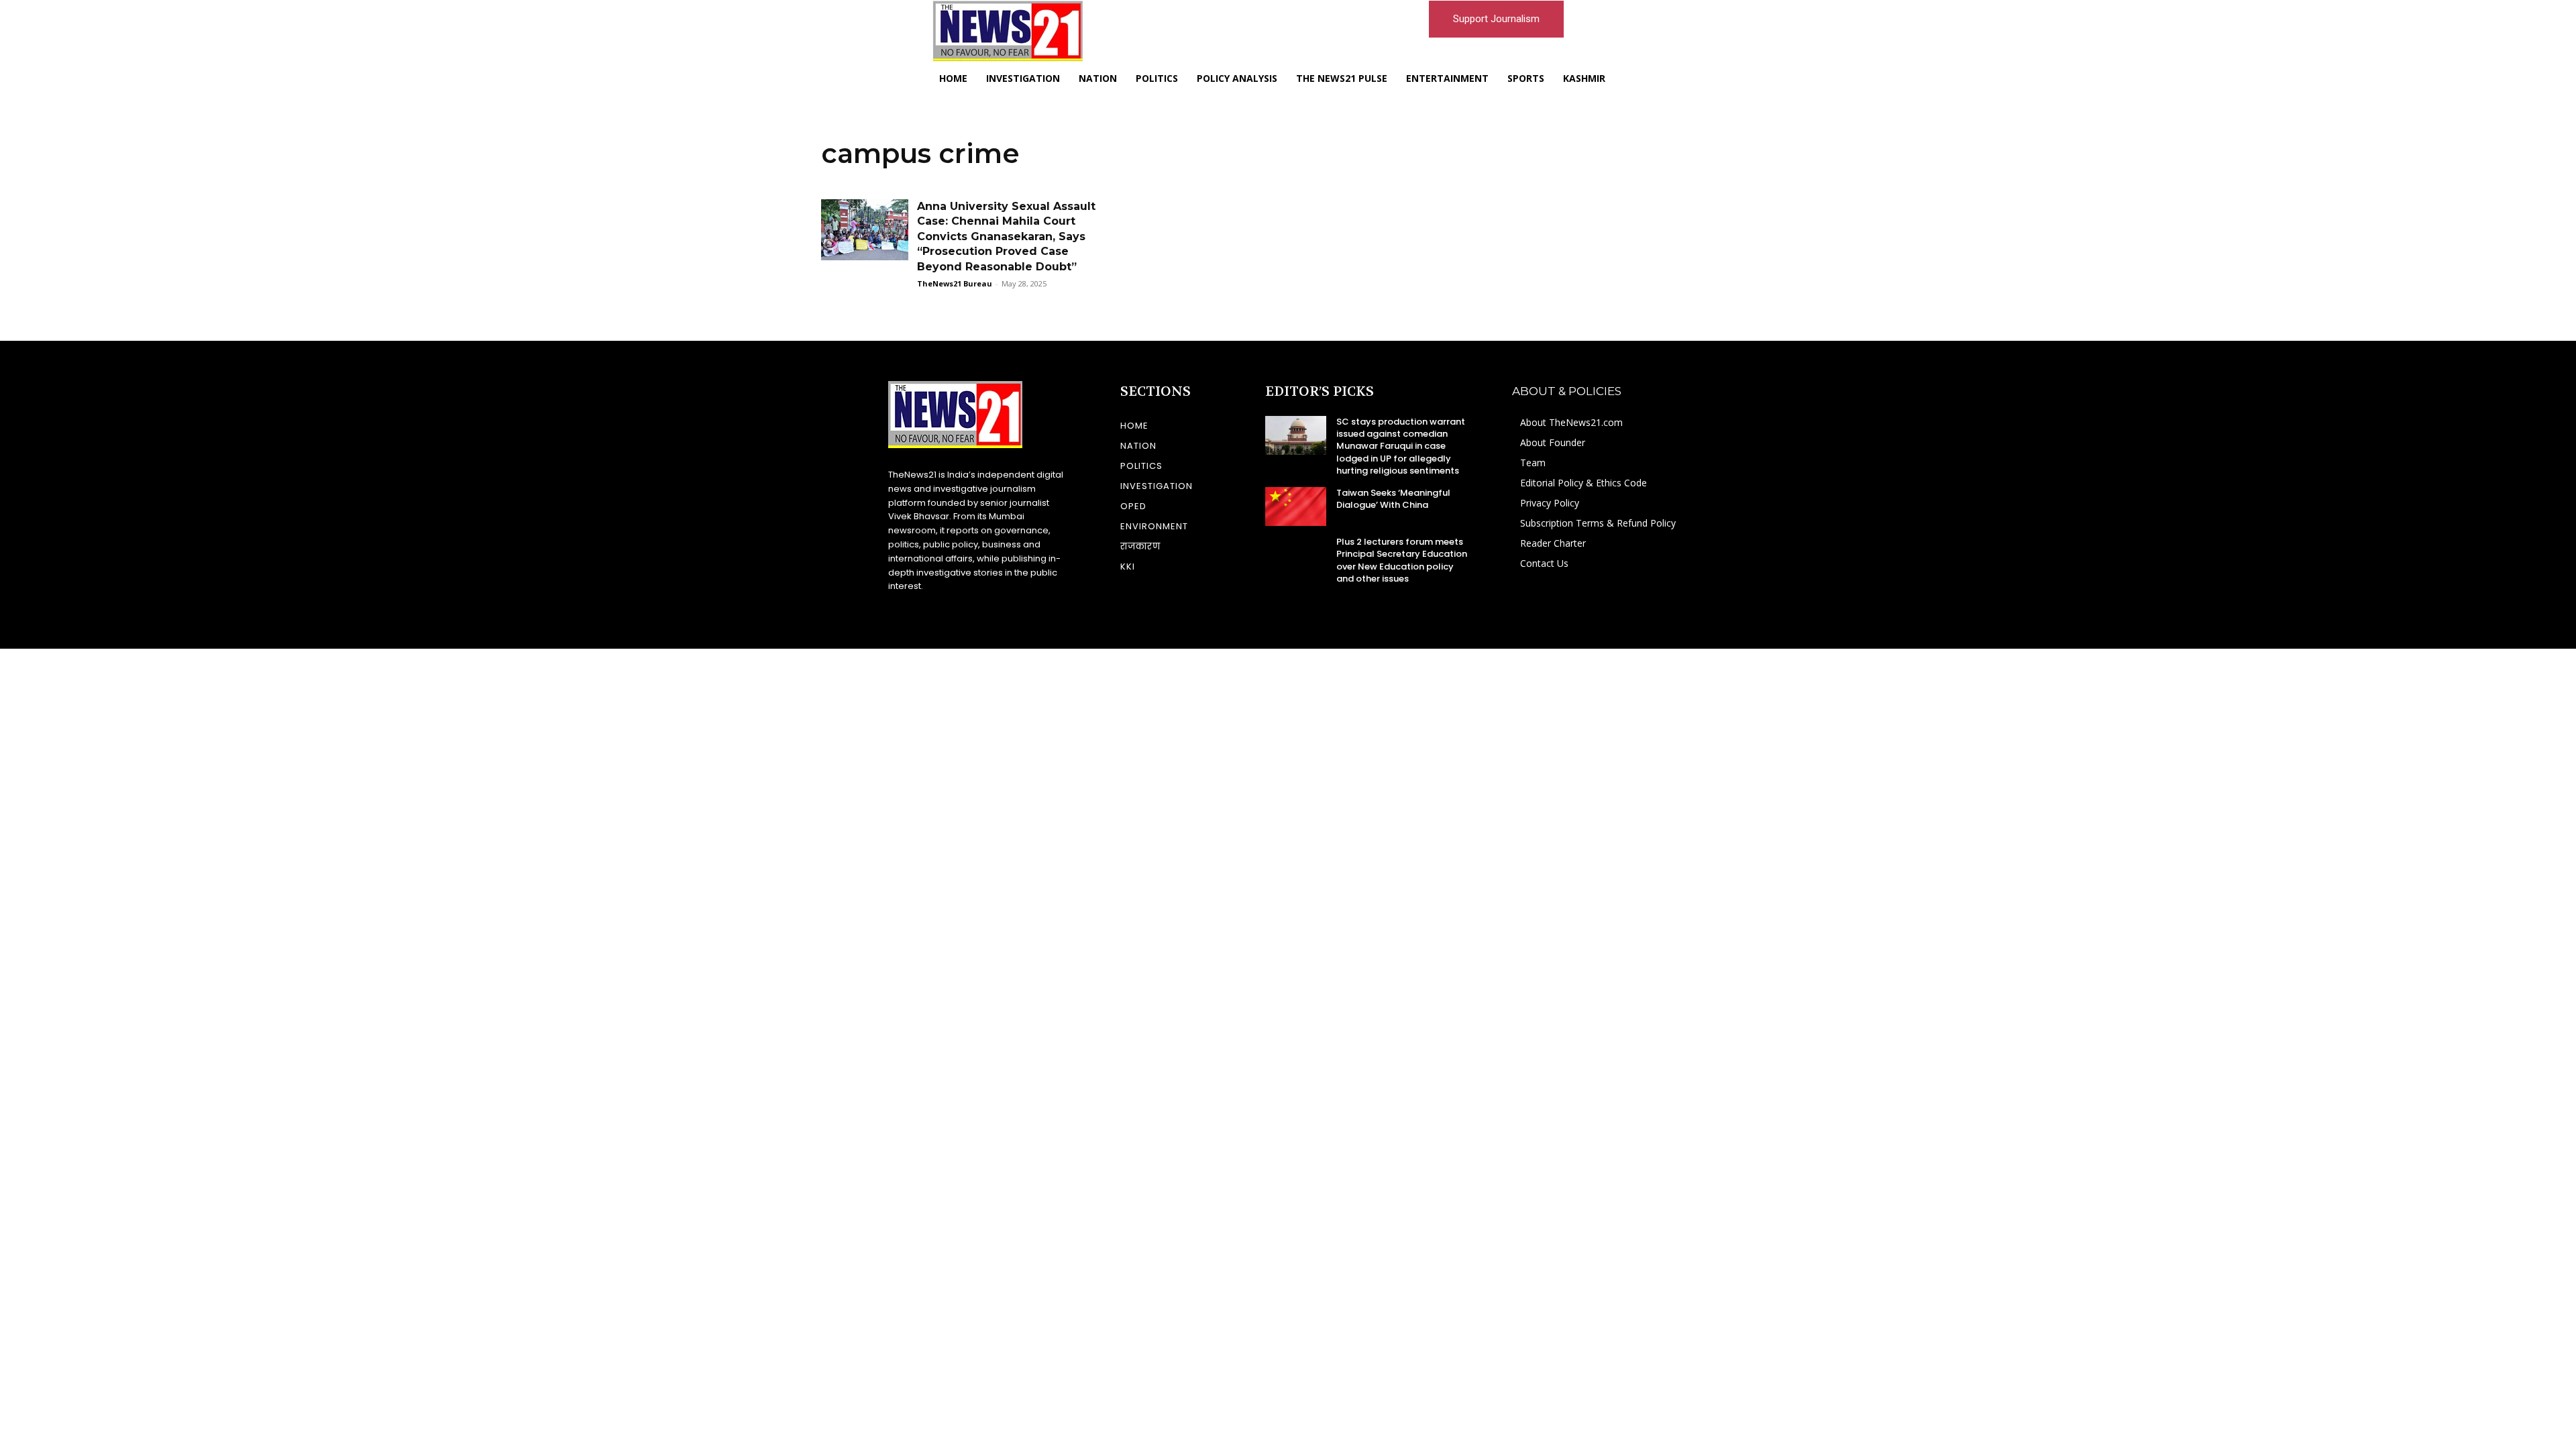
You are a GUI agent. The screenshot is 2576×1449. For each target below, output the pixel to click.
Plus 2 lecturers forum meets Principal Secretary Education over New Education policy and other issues (1402, 560)
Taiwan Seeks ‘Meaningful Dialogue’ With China (1393, 499)
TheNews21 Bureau (955, 283)
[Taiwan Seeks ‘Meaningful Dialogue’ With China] (1296, 506)
